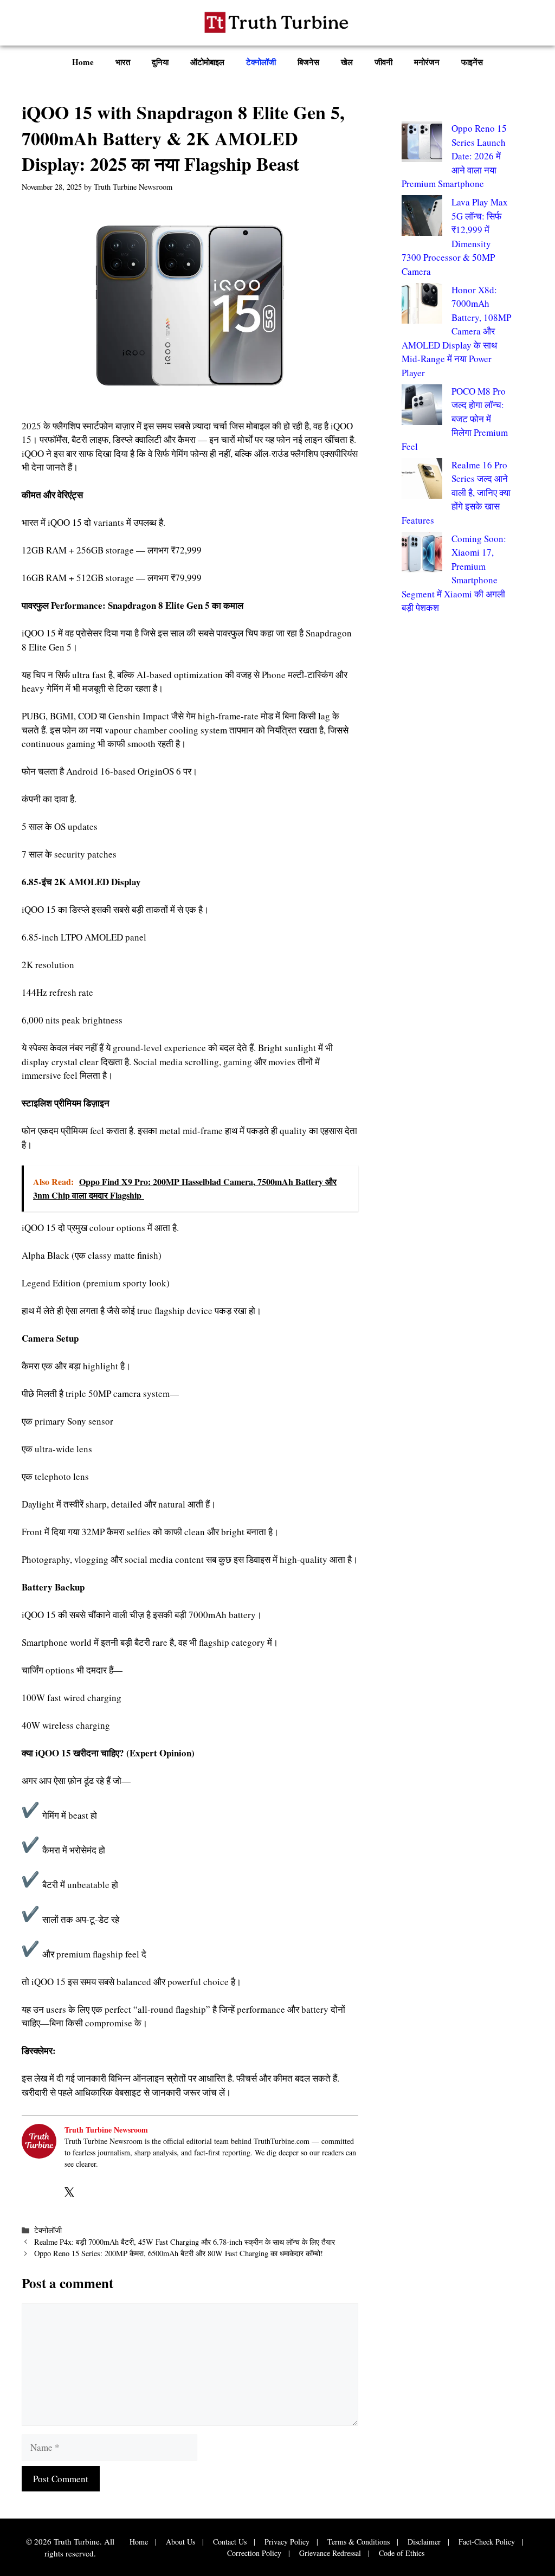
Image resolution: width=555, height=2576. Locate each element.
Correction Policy (254, 2553)
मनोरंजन (427, 62)
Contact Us (230, 2542)
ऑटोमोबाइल (207, 62)
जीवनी (383, 62)
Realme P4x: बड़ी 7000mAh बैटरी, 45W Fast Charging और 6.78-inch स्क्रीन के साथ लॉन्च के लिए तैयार (186, 2242)
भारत (123, 62)
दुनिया (160, 62)
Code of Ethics (402, 2553)
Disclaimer (424, 2542)
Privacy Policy (287, 2542)
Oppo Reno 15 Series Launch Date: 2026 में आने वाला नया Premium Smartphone (454, 156)
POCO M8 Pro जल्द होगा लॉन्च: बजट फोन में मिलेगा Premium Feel (455, 419)
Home (83, 62)
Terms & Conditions (359, 2542)
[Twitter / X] (69, 2191)
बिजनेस (308, 62)
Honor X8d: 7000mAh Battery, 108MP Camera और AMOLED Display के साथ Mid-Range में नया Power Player (456, 331)
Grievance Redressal (330, 2553)
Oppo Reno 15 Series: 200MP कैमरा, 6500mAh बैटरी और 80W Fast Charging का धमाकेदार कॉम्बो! (180, 2253)
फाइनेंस (472, 62)
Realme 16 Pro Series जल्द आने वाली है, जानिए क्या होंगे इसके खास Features (456, 492)
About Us (180, 2542)
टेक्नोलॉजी (261, 62)
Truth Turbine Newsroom (106, 2130)
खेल (347, 62)
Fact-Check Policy (487, 2542)
